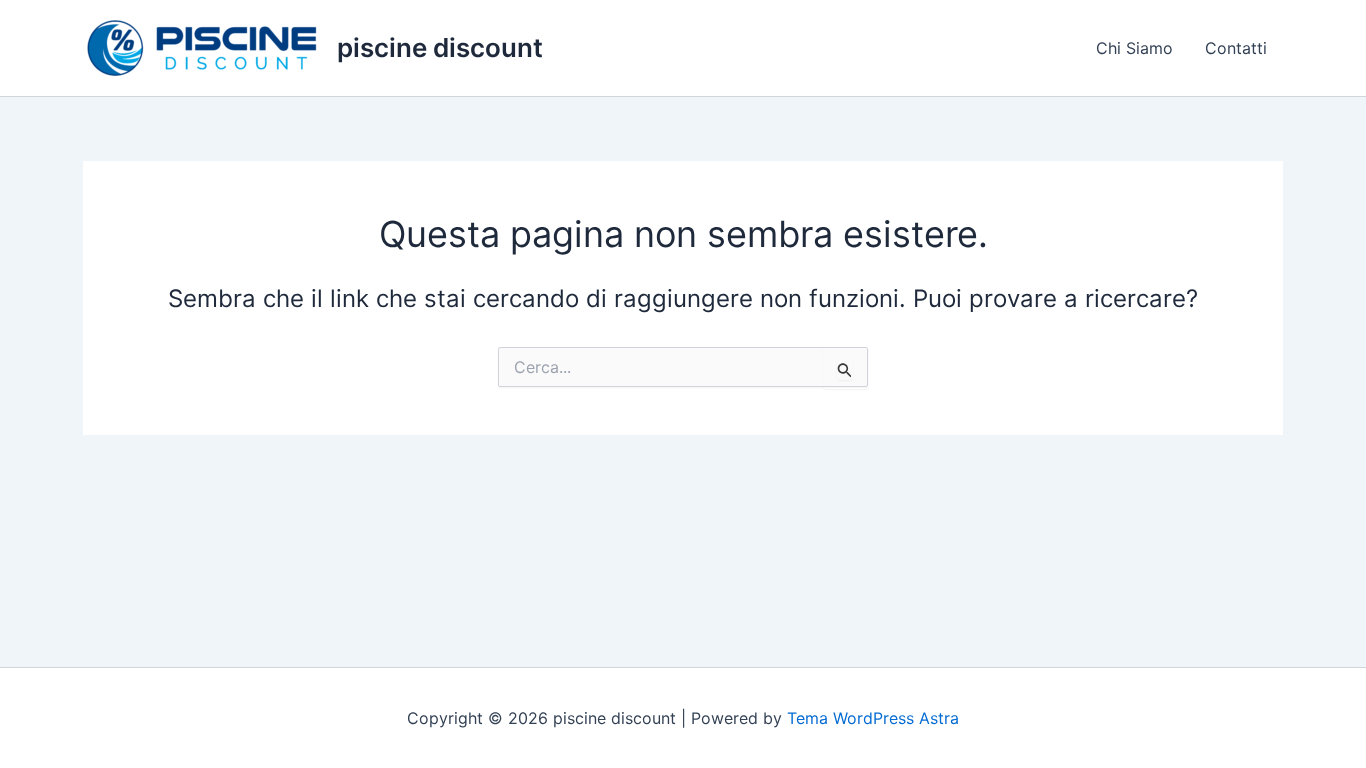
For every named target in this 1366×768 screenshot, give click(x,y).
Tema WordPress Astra (873, 718)
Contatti (1236, 48)
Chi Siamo (1134, 48)
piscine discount (440, 47)
